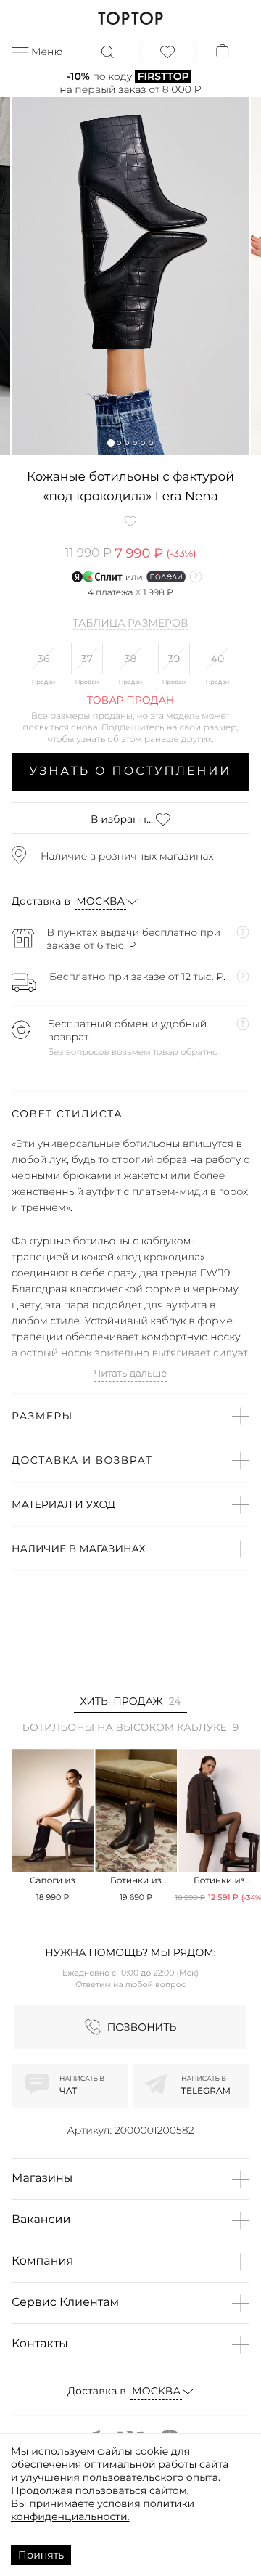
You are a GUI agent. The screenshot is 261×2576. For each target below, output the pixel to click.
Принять (41, 2555)
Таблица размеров (131, 624)
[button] (111, 443)
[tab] (130, 1704)
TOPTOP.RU (130, 18)
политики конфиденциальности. (103, 2510)
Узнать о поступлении (131, 771)
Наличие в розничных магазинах (127, 856)
